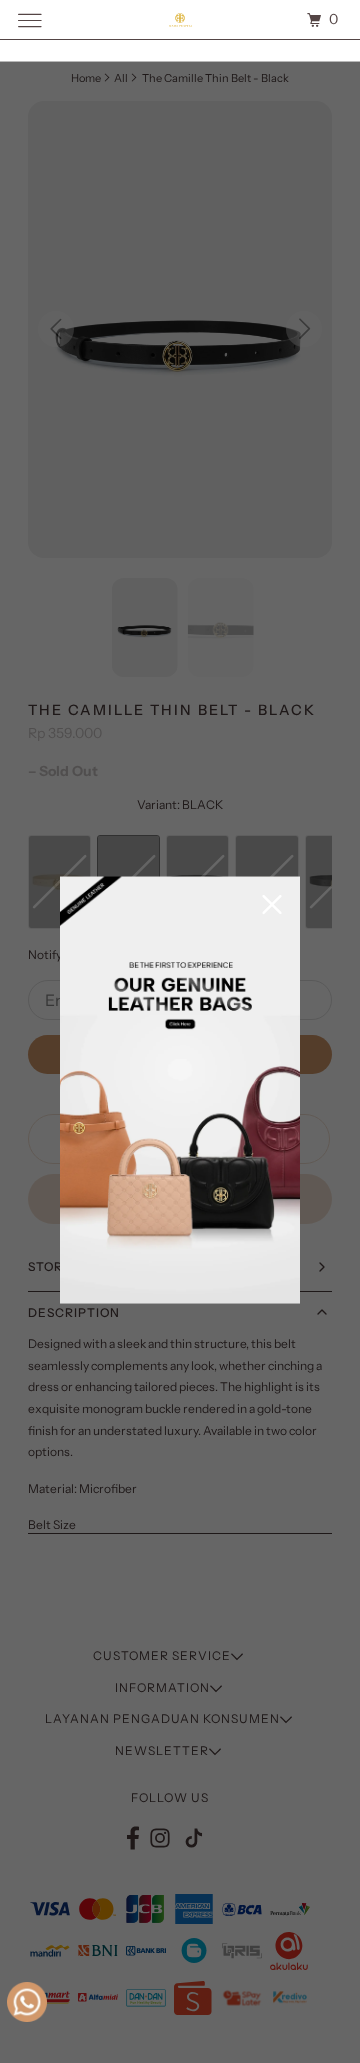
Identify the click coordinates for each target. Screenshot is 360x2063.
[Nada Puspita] (180, 19)
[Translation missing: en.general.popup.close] (272, 906)
